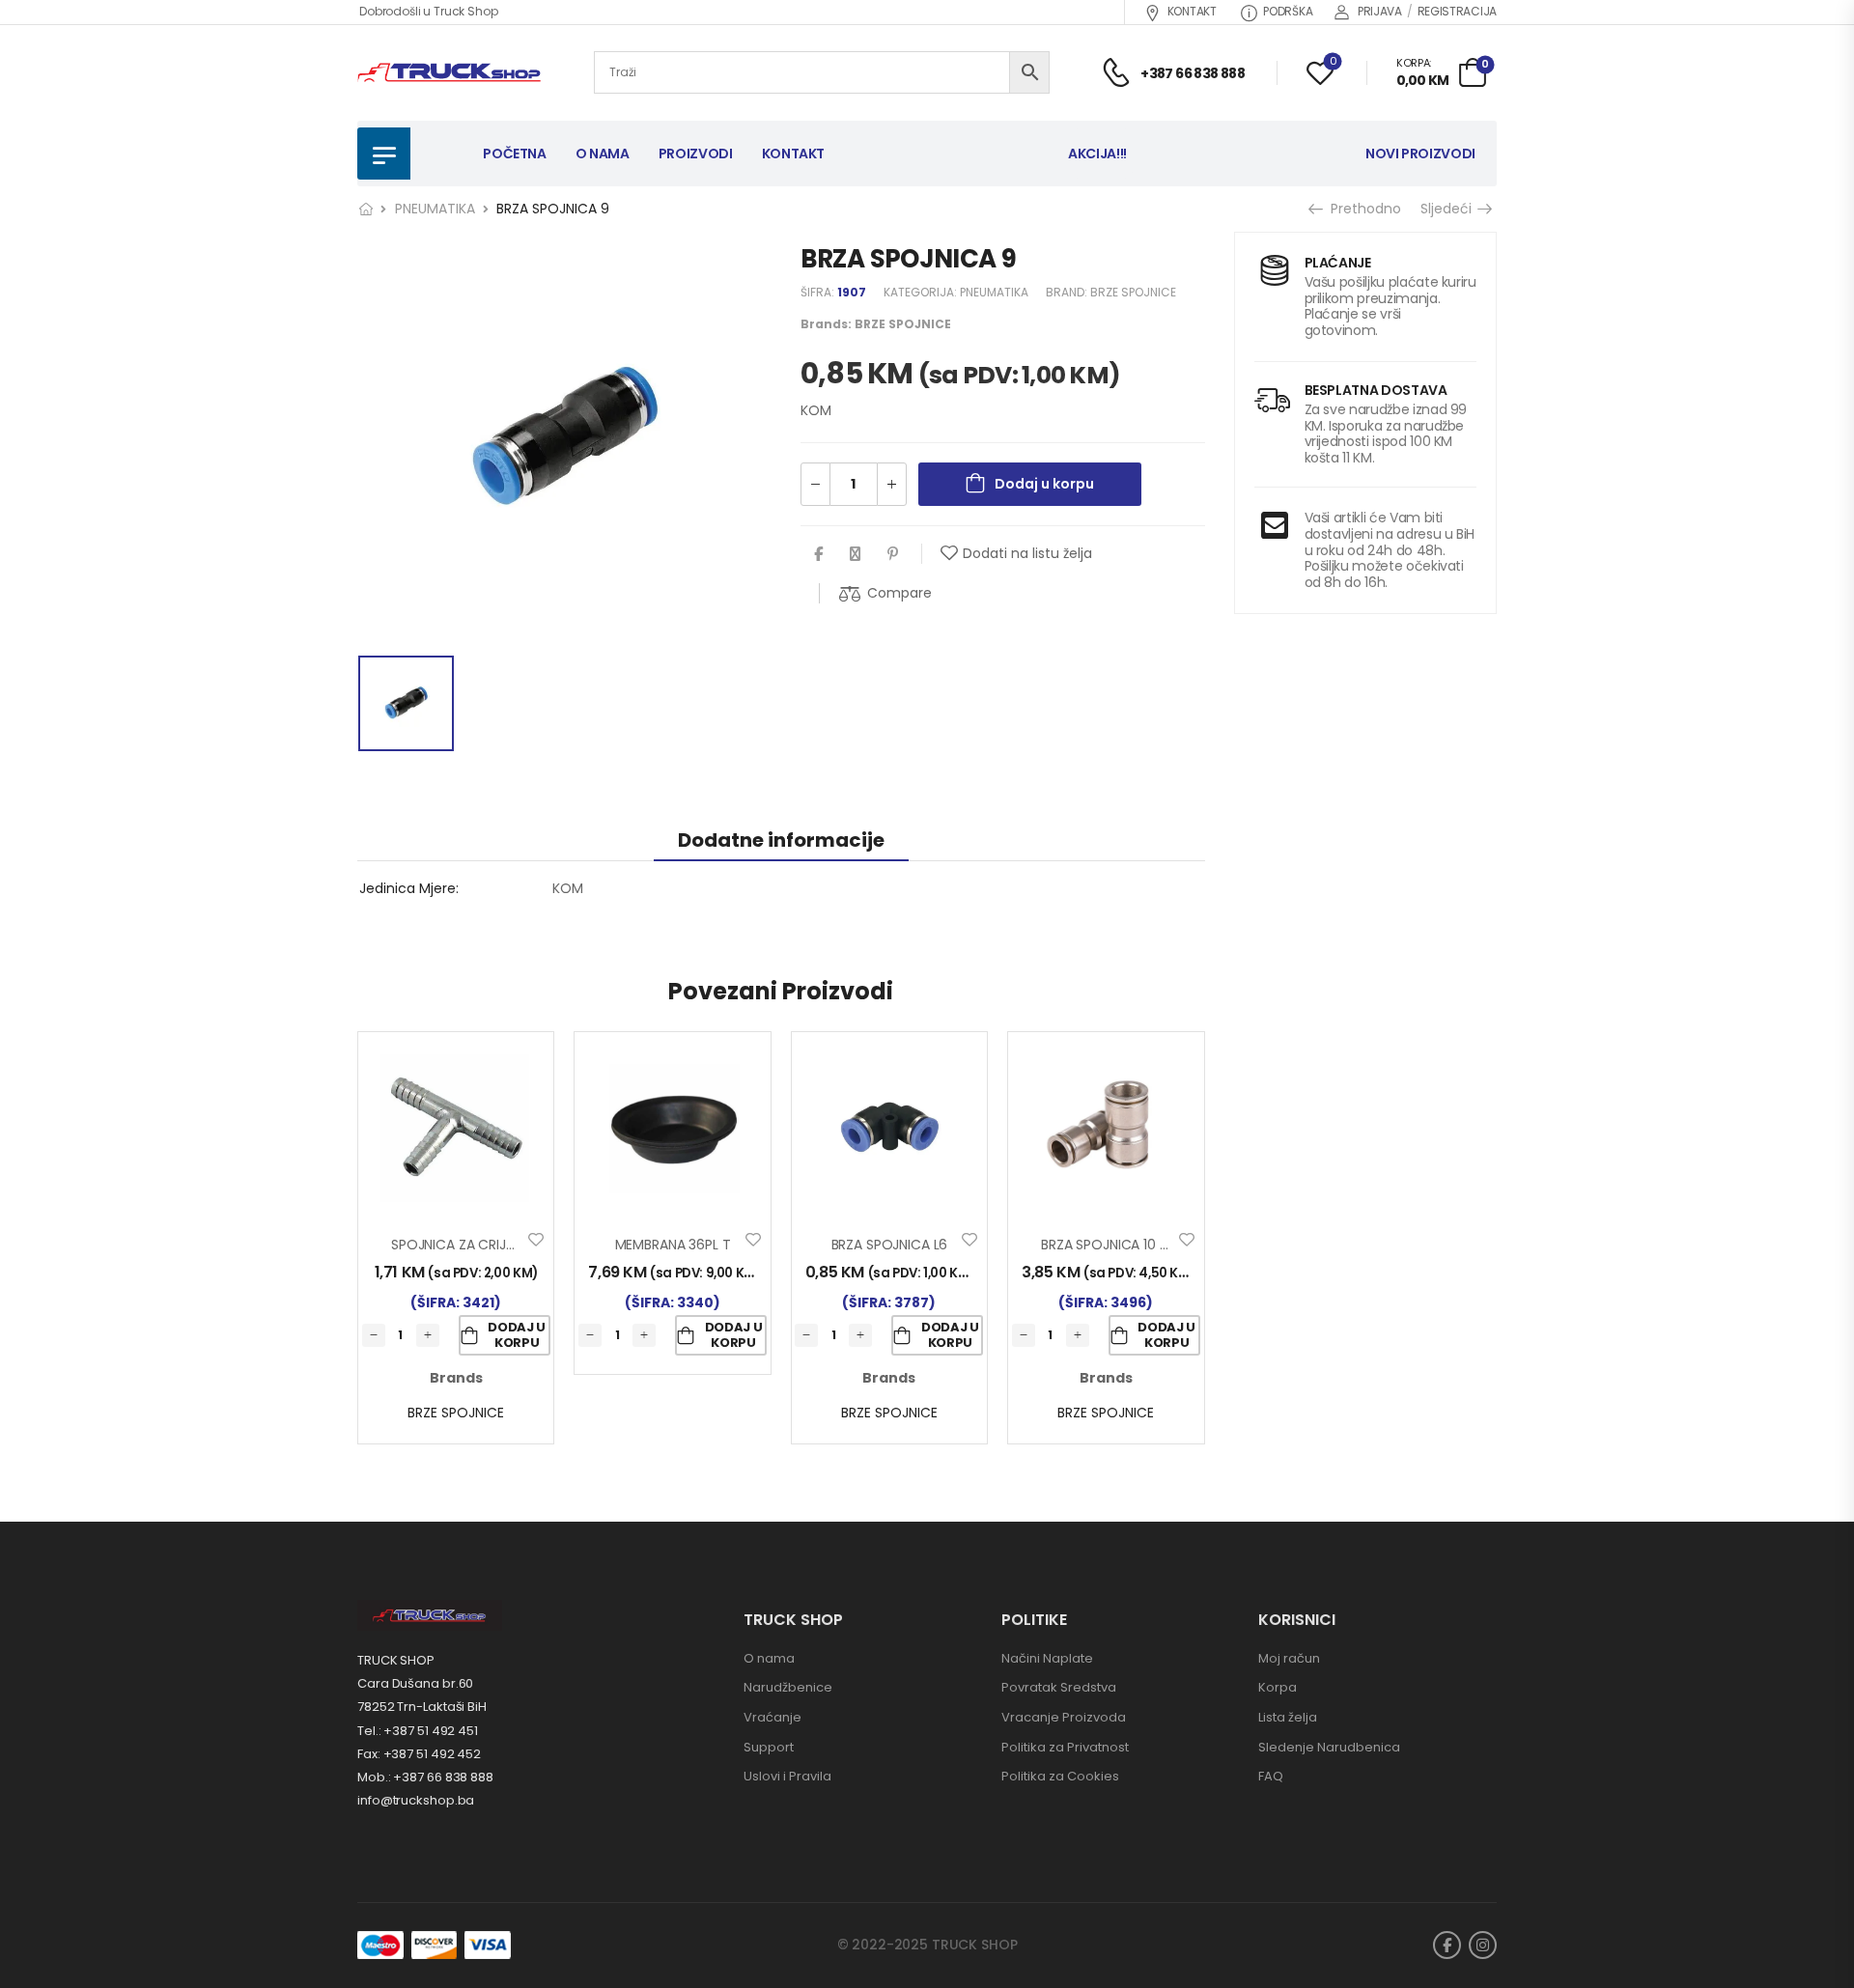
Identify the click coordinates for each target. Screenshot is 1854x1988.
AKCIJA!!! (1097, 154)
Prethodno (1359, 209)
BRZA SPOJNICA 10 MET (1113, 1245)
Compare (899, 593)
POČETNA (515, 154)
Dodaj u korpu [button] (517, 1335)
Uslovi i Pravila (787, 1776)
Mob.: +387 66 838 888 (425, 1777)
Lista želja (1288, 1717)
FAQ (1271, 1776)
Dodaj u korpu (1044, 484)
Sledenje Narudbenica (1329, 1747)
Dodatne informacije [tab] (781, 840)
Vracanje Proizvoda (1064, 1717)
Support (769, 1747)
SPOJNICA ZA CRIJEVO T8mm (487, 1245)
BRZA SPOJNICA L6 (890, 1245)
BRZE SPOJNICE (1133, 292)
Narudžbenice (788, 1687)
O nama (769, 1658)
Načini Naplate (1047, 1658)
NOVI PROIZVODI (1420, 154)
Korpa (1278, 1687)
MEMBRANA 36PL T (673, 1245)
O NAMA (603, 154)
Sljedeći (1448, 209)
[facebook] (1447, 1945)
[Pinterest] (893, 554)
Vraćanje (772, 1717)
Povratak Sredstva (1059, 1687)
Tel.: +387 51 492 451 (418, 1731)
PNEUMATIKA (435, 209)
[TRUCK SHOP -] (449, 73)
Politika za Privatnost (1065, 1747)
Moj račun (1289, 1658)
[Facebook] (818, 554)
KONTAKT (1192, 11)
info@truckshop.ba (416, 1800)
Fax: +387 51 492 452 (419, 1754)
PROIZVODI (696, 154)
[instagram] (1483, 1945)
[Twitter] (855, 554)
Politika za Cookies (1060, 1776)
